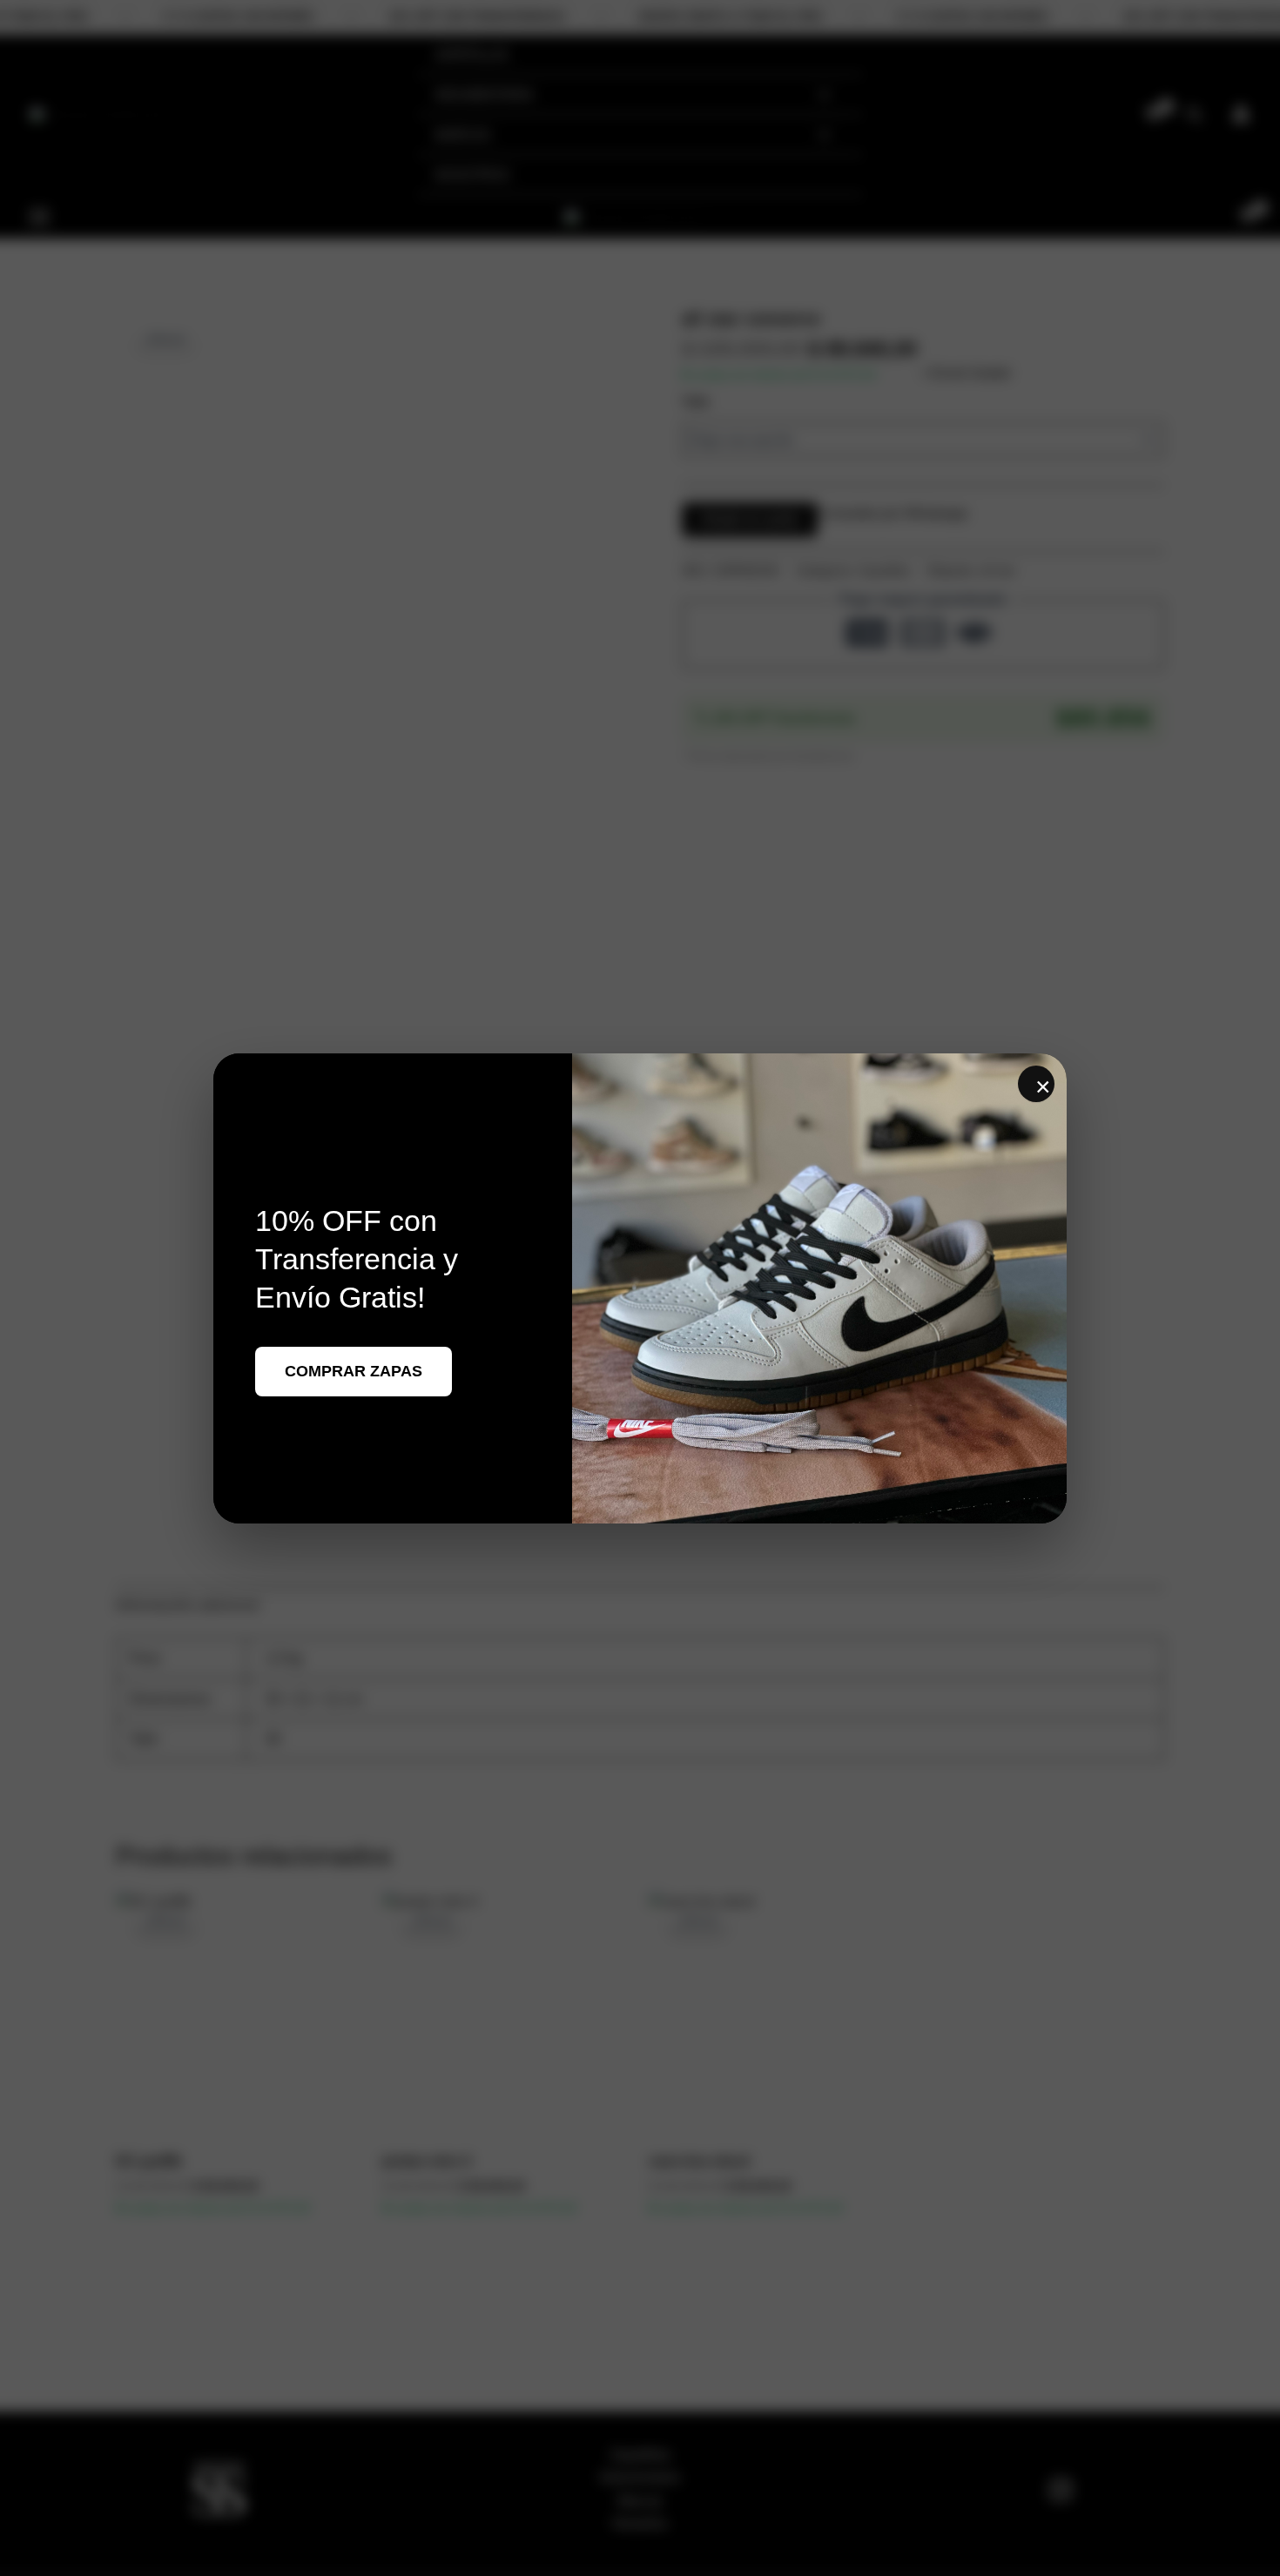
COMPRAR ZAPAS (354, 1371)
